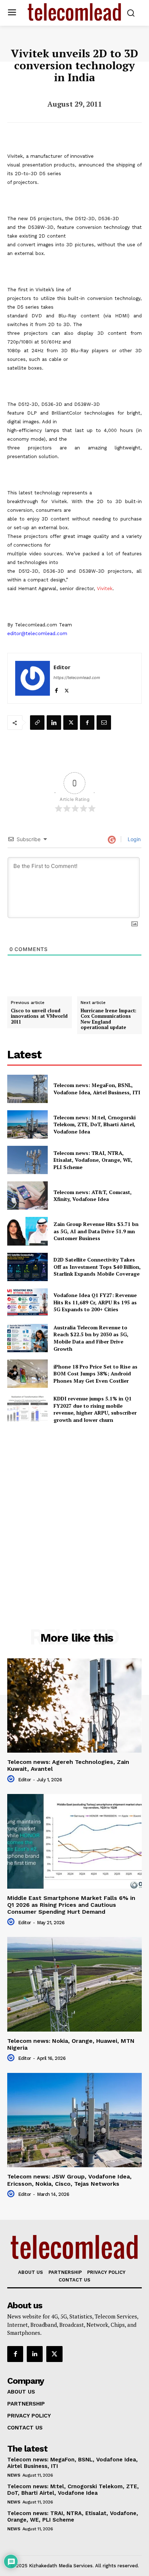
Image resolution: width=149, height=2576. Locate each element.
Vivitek (105, 589)
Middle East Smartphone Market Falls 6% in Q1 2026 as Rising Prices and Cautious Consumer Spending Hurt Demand (71, 1905)
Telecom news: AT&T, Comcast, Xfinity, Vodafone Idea (93, 1196)
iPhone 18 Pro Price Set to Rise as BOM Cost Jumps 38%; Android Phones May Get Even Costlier (95, 1374)
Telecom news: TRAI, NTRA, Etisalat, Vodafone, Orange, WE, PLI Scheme (93, 1160)
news (14, 2475)
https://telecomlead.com (77, 678)
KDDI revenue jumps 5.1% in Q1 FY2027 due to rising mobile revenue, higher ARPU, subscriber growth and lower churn (95, 1409)
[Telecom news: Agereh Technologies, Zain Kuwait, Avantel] (74, 1705)
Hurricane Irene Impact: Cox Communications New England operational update (108, 1019)
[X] (67, 689)
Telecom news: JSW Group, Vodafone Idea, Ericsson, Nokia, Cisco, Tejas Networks (69, 2180)
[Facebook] (56, 689)
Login (133, 839)
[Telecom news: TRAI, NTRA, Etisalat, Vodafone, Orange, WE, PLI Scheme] (27, 1160)
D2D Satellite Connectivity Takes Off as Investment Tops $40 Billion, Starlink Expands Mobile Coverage (97, 1267)
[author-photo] (12, 1779)
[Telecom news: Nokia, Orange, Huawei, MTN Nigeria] (74, 1984)
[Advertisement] (74, 1510)
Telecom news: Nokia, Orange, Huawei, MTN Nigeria (71, 2044)
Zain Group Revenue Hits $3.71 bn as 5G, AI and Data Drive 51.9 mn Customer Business (96, 1231)
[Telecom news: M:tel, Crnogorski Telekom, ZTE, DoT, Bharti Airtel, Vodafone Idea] (27, 1124)
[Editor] (33, 678)
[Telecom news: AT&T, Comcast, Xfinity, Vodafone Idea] (27, 1196)
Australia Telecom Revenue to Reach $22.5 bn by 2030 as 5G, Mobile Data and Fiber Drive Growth (91, 1338)
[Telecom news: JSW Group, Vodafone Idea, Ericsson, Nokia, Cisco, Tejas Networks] (74, 2120)
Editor (62, 667)
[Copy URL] (37, 723)
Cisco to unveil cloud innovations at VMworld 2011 (39, 1017)
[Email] (104, 723)
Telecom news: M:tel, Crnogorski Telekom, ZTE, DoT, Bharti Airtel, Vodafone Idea (95, 1124)
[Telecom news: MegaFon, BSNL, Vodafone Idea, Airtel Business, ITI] (27, 1089)
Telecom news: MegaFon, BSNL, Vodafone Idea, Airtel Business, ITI (97, 1089)
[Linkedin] (54, 723)
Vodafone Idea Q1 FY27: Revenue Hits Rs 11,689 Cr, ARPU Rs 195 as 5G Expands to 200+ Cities (95, 1302)
